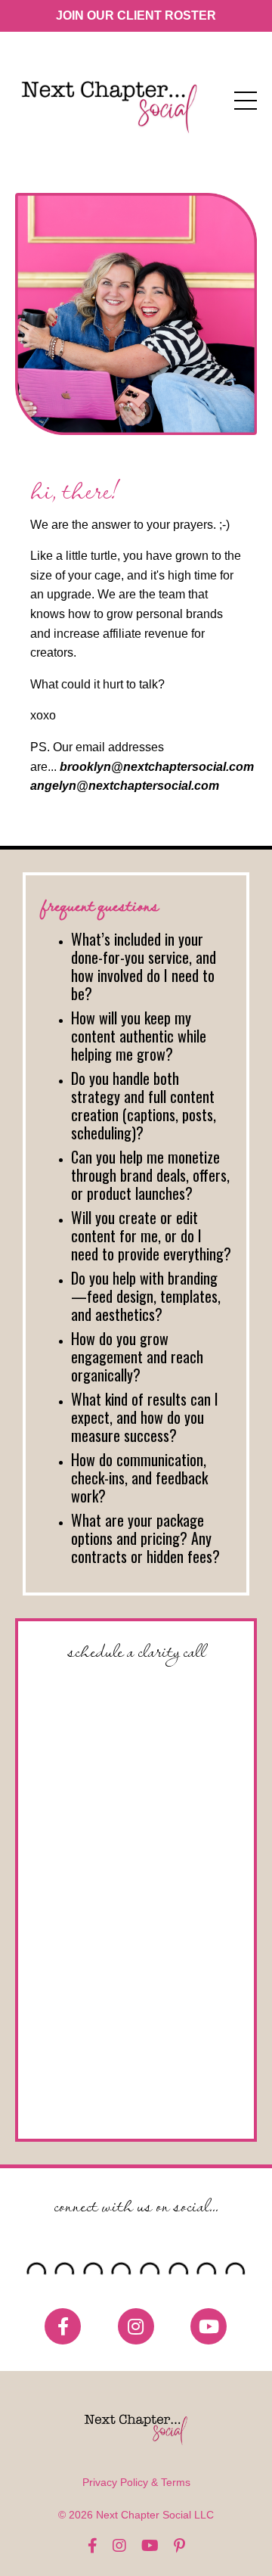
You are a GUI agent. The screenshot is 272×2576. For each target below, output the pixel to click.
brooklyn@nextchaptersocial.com (157, 767)
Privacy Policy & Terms (136, 2482)
